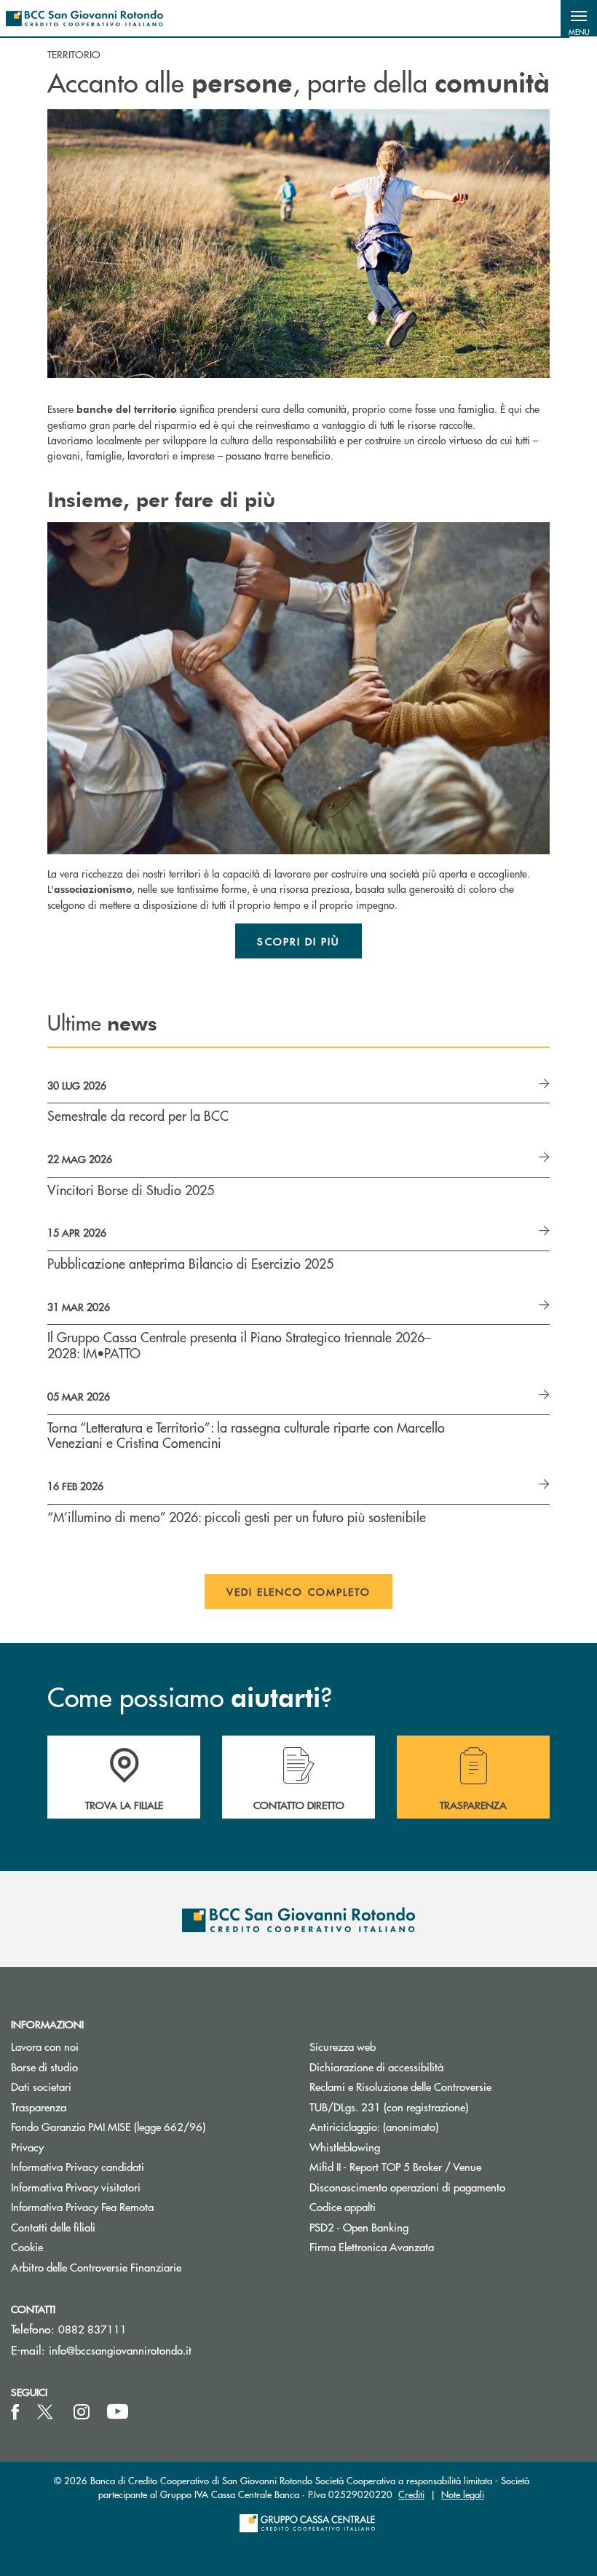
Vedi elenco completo (299, 1591)
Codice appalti (343, 2206)
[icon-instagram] (82, 2412)
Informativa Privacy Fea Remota (82, 2206)
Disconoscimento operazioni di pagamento (407, 2187)
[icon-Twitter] (47, 2412)
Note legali (463, 2494)
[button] (579, 18)
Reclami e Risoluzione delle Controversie (400, 2086)
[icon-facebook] (15, 2412)
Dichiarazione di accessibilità (376, 2067)
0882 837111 (92, 2329)
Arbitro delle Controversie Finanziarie (149, 2267)
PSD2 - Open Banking (414, 2227)
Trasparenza (39, 2107)
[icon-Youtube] (118, 2412)
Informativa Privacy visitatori (76, 2187)
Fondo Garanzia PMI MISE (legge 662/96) (149, 2126)
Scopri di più (298, 941)
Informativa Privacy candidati (78, 2166)
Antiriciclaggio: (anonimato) (374, 2126)
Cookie (27, 2246)
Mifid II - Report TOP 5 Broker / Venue (395, 2166)
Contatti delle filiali (53, 2227)
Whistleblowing (345, 2147)
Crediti (411, 2494)
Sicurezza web (343, 2046)
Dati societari (41, 2086)
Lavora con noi (45, 2046)
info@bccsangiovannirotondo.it (120, 2350)
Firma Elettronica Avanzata (372, 2246)
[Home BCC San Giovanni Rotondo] (84, 18)
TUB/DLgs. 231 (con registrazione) (389, 2107)
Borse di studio (99, 2067)
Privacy (27, 2147)
